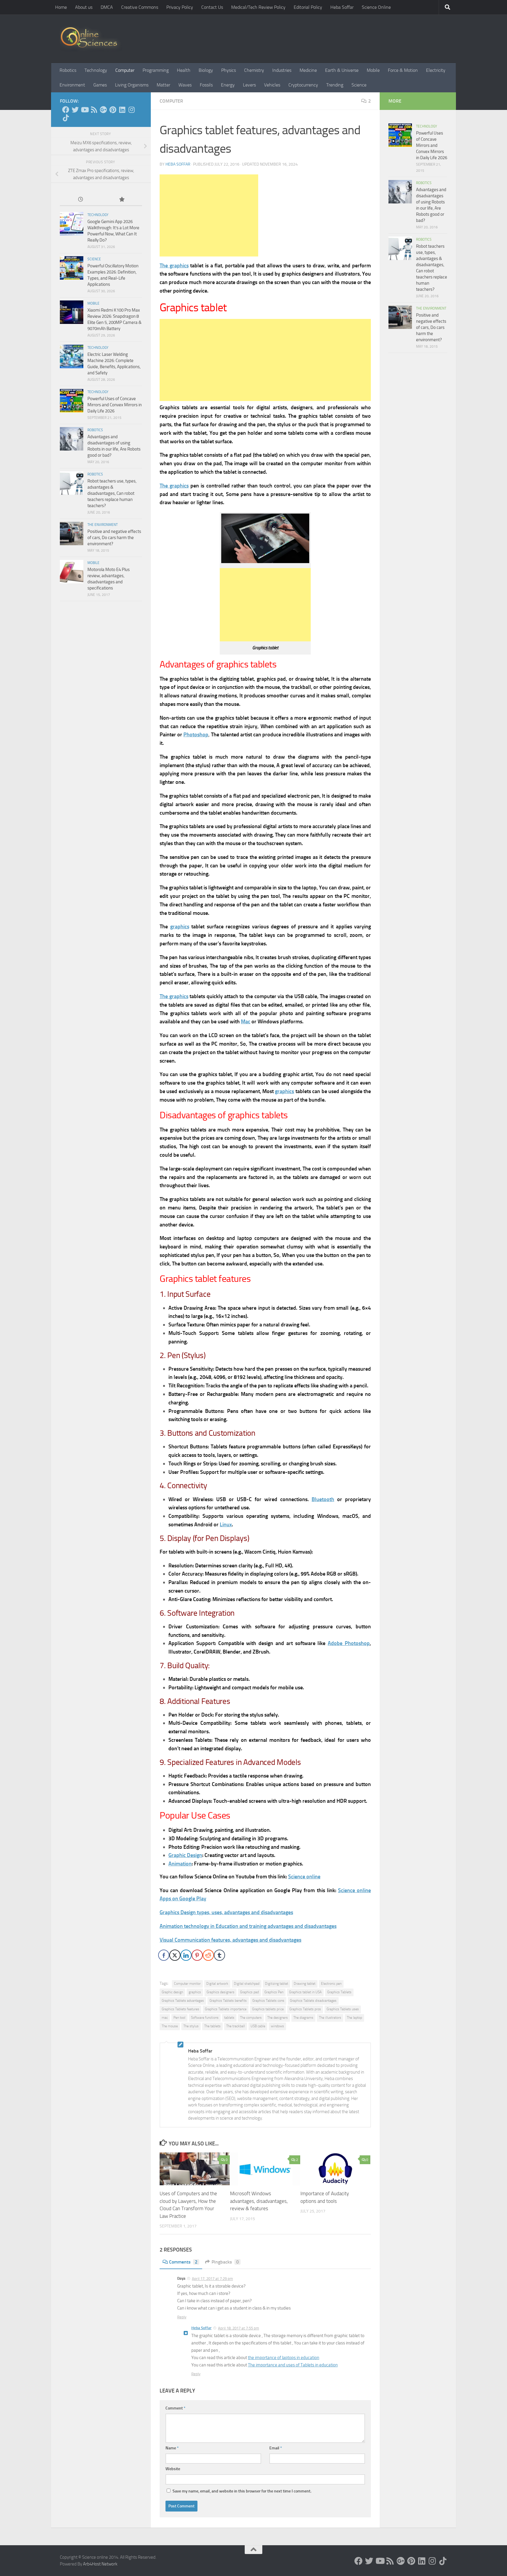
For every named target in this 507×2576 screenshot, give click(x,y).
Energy (228, 85)
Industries (282, 70)
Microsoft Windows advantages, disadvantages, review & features (259, 2201)
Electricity (436, 70)
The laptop (354, 2018)
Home (61, 7)
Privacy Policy (180, 7)
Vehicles (272, 85)
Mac (246, 1022)
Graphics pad (249, 1992)
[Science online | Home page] (91, 39)
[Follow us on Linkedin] (122, 110)
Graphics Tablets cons (268, 2001)
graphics (180, 927)
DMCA (107, 7)
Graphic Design (185, 1855)
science (94, 259)
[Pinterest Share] (197, 1955)
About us (84, 7)
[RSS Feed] (94, 110)
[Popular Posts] (121, 200)
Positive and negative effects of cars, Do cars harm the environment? (114, 538)
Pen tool (179, 2018)
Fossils (206, 85)
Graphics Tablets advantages (183, 2001)
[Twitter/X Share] (175, 1955)
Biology (206, 70)
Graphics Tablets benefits (228, 2001)
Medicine (308, 70)
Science (359, 85)
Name (172, 2448)
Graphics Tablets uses (343, 2009)
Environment (72, 85)
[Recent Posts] (80, 200)
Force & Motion (403, 70)
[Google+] (103, 110)
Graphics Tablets (339, 1992)
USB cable (258, 2026)
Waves (185, 85)
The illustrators (330, 2018)
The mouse (170, 2026)
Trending (335, 85)
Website (173, 2469)
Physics (229, 70)
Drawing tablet (305, 1984)
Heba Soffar (342, 7)
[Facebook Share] (164, 1955)
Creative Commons (140, 7)
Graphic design (172, 1992)
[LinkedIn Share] (186, 1955)
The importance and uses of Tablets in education (293, 2365)
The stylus (191, 2026)
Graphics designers (220, 1992)
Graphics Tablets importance (226, 2009)
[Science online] (66, 110)
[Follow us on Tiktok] (66, 118)
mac (165, 2018)
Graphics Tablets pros (305, 2009)
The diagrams (303, 2018)
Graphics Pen (274, 1992)
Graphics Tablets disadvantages (313, 2001)
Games (100, 85)
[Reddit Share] (208, 1955)
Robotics (68, 70)
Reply (182, 2317)
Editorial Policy (308, 7)
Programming (156, 70)
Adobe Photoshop (349, 1643)
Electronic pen (331, 1984)
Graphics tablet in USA (305, 1992)
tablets (229, 2018)
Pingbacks (225, 2262)
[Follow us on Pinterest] (113, 110)
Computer (125, 70)
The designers (278, 2018)
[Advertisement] (209, 215)
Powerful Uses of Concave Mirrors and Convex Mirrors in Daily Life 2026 (115, 405)
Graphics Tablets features (180, 2009)
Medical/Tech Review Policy (258, 7)
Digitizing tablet (277, 1984)
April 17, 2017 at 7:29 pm (212, 2279)
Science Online (376, 7)
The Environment (103, 525)
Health (184, 70)
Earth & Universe (342, 70)
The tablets (212, 2026)
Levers (249, 85)
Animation (180, 1864)
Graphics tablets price (268, 2009)
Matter (163, 85)
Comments (183, 2262)
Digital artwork (217, 1984)
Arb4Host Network (100, 2564)
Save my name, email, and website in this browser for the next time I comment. (242, 2491)
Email (276, 2448)
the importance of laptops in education (284, 2358)
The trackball (236, 2026)
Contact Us (212, 7)
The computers (251, 2018)
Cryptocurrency (303, 85)
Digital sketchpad (247, 1984)
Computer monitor (187, 1984)
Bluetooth (323, 1499)
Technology (96, 70)
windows (277, 2026)
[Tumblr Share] (219, 1955)
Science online (304, 1877)
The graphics (174, 266)
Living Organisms (132, 85)
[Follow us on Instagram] (131, 110)
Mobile (373, 70)
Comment (175, 2408)
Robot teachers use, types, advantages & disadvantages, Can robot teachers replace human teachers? (112, 493)
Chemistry (254, 70)
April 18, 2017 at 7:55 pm (239, 2328)
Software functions (205, 2018)
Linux (226, 1525)
